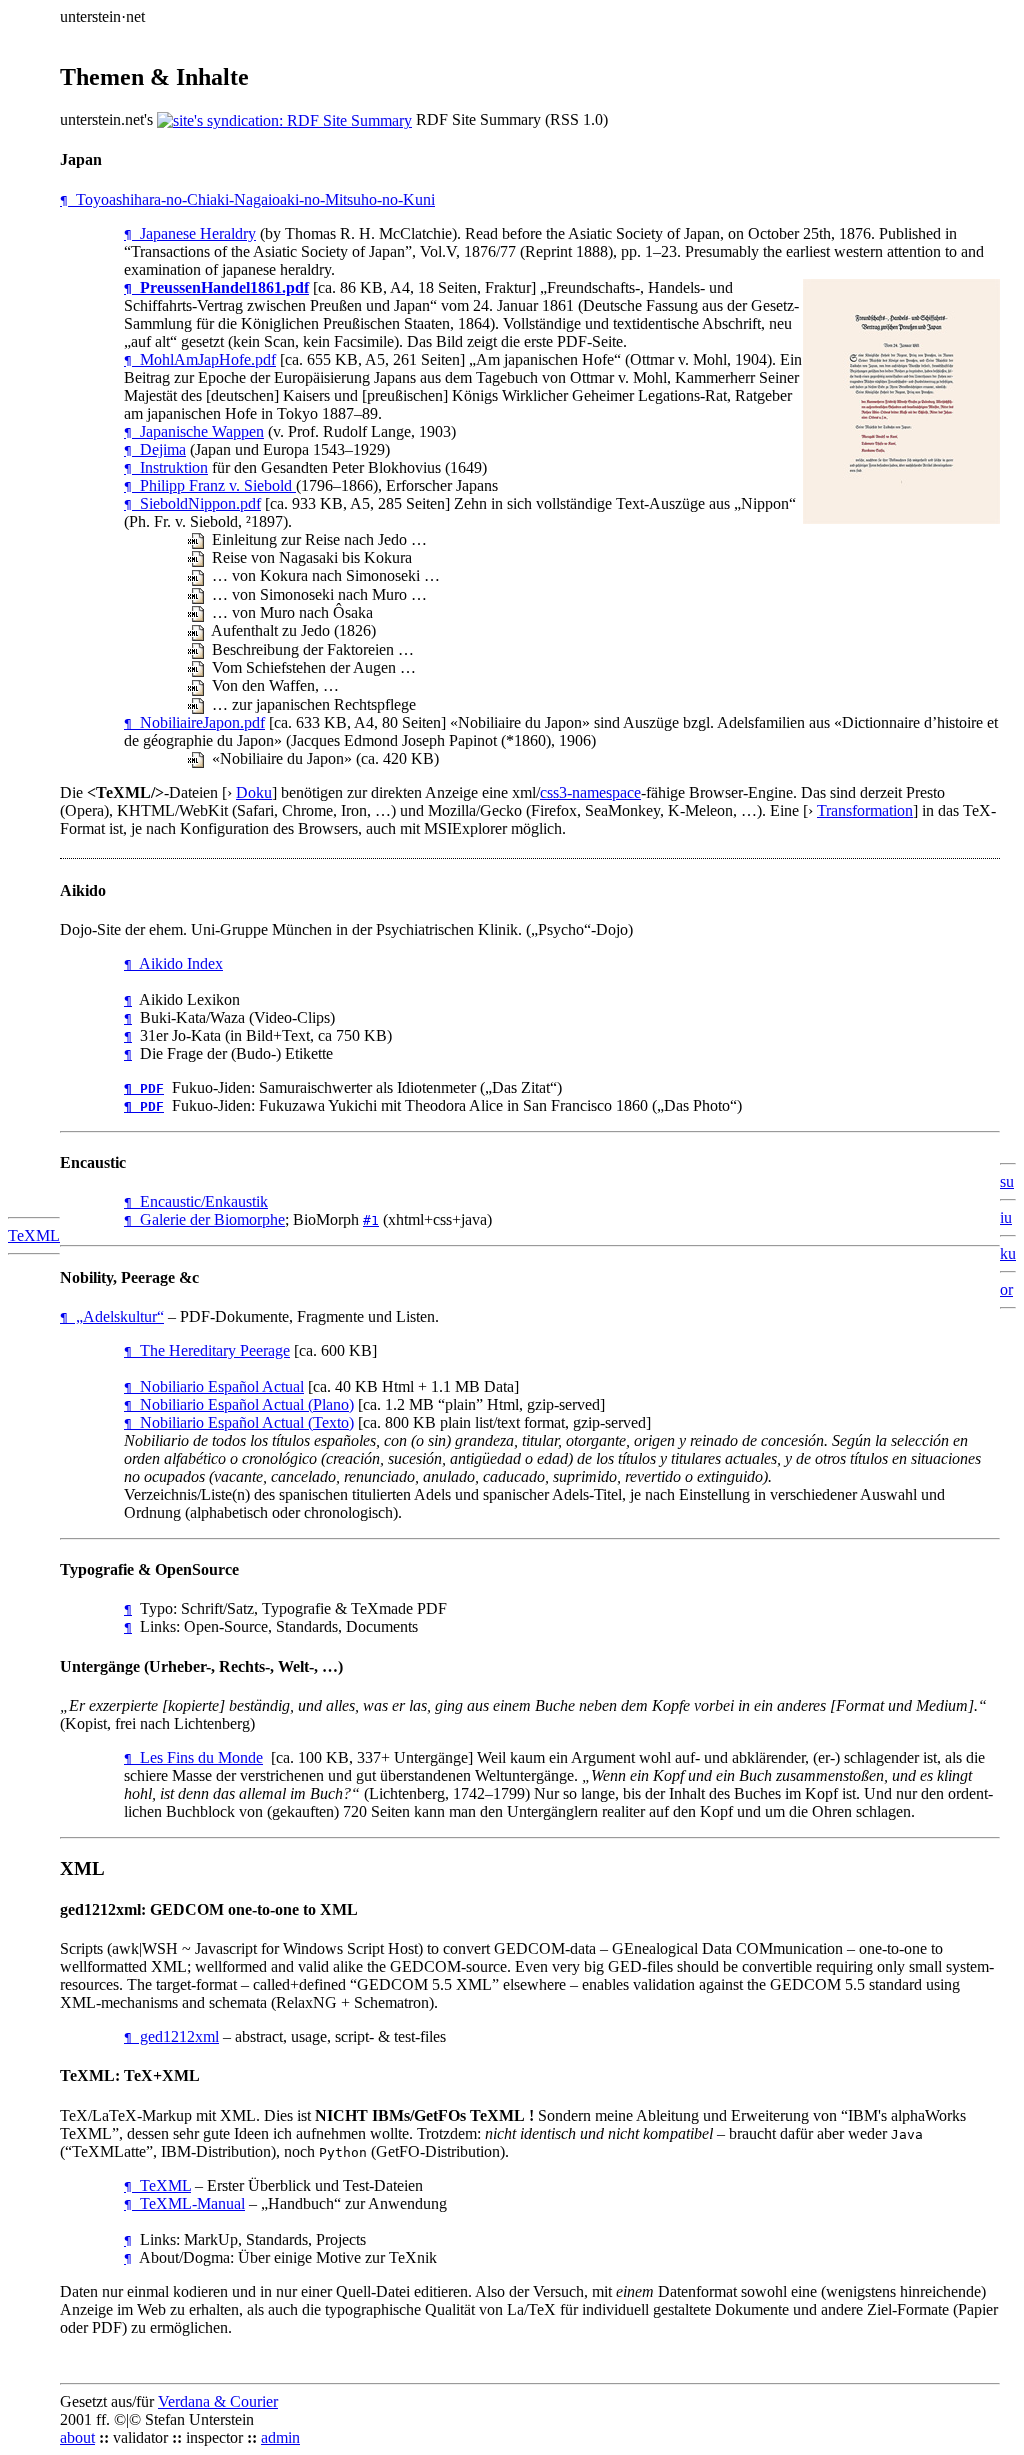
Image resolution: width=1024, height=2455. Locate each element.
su (1007, 1181)
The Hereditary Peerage (207, 1350)
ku (1008, 1253)
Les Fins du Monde (193, 1757)
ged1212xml (171, 2036)
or (1006, 1289)
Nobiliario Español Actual (214, 1386)
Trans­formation (865, 810)
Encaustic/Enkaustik (196, 1201)
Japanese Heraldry (190, 233)
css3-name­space (590, 792)
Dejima (155, 449)
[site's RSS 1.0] (284, 119)
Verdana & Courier (218, 2401)
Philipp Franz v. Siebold (210, 485)
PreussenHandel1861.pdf (216, 287)
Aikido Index (173, 963)
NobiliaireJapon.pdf (194, 722)
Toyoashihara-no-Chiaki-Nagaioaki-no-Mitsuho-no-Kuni (247, 199)
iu (1006, 1217)
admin (280, 2437)
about (77, 2437)
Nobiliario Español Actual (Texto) (239, 1422)
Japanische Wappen (194, 431)
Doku (254, 792)
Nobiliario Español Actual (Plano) (239, 1404)
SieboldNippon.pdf (192, 503)
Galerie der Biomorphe (204, 1219)
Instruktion (166, 467)
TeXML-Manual (184, 2203)
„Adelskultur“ (112, 1316)
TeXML (34, 1235)
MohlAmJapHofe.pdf (200, 359)
